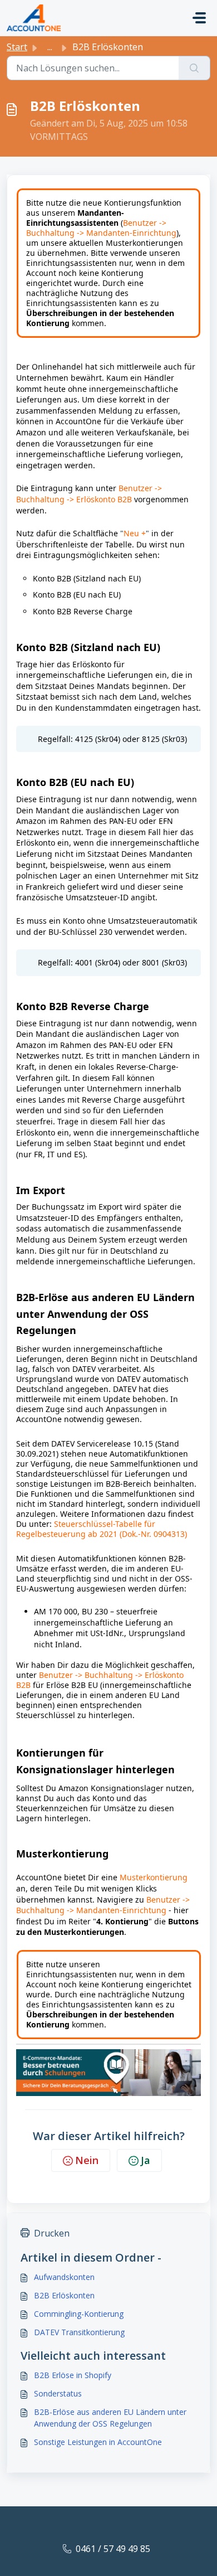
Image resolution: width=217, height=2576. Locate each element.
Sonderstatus (58, 2393)
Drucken (52, 2233)
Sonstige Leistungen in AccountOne (98, 2442)
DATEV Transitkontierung (79, 2332)
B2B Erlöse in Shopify (73, 2375)
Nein (87, 2160)
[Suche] (194, 68)
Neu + (135, 533)
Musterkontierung (154, 1877)
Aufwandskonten (64, 2277)
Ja (146, 2160)
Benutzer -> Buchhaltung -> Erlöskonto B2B (89, 494)
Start (17, 47)
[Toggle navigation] (199, 18)
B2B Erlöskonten (64, 2295)
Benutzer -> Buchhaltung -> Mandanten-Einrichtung (101, 228)
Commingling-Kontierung (79, 2314)
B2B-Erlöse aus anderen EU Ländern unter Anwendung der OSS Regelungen (110, 2418)
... (50, 47)
